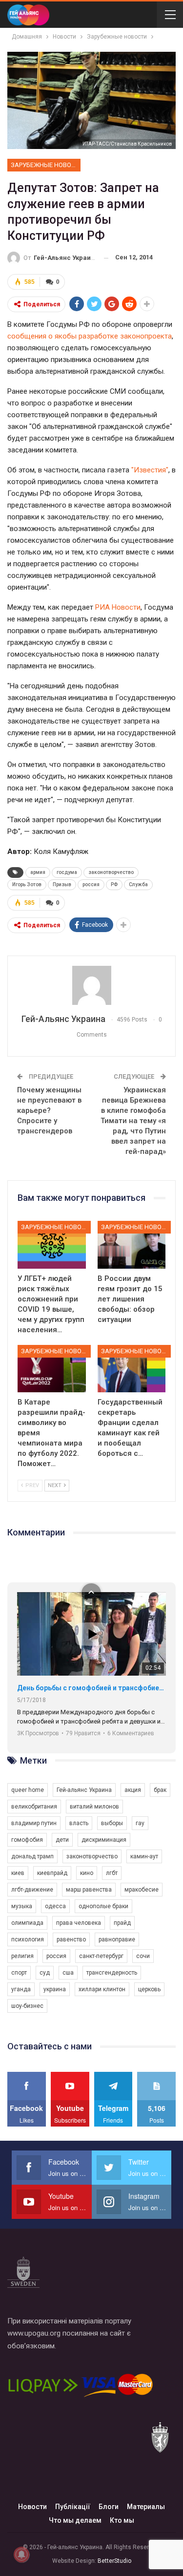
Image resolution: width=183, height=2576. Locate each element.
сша (68, 1973)
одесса (55, 1906)
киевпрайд (52, 1873)
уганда (21, 1989)
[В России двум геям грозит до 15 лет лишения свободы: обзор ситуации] (132, 1245)
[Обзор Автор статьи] (91, 985)
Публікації (73, 2507)
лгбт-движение (32, 1890)
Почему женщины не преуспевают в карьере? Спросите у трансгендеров (49, 1110)
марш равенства (89, 1890)
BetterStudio (114, 2561)
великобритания (34, 1807)
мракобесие (142, 1890)
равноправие (117, 1939)
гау (140, 1823)
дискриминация (104, 1840)
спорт (19, 1973)
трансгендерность (112, 1973)
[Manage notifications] (21, 2555)
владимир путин (34, 1823)
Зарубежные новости (46, 165)
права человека (79, 1923)
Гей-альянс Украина (84, 1790)
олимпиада (27, 1923)
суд (45, 1973)
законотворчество (111, 872)
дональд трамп (32, 1856)
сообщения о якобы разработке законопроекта (90, 336)
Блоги (109, 2507)
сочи (143, 1956)
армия (38, 872)
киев (18, 1873)
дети (62, 1840)
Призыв (62, 884)
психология (28, 1939)
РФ (114, 884)
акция (133, 1790)
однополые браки (103, 1906)
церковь (149, 1989)
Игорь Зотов (27, 884)
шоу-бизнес (27, 2006)
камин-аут (144, 1856)
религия (22, 1956)
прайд (122, 1923)
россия (91, 884)
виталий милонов (94, 1807)
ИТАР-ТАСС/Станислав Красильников (127, 144)
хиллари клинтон (102, 1989)
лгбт (112, 1873)
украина (55, 1989)
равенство (71, 1939)
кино (87, 1873)
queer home (28, 1790)
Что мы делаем (75, 2520)
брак (160, 1790)
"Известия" (150, 470)
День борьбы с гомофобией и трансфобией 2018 (91, 1688)
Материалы (146, 2507)
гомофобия (27, 1840)
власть (79, 1823)
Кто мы (122, 2520)
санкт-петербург (101, 1956)
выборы (112, 1823)
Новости (32, 2507)
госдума (67, 872)
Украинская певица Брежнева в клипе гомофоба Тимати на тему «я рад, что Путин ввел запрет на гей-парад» (133, 1121)
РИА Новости (118, 607)
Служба (138, 884)
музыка (22, 1906)
